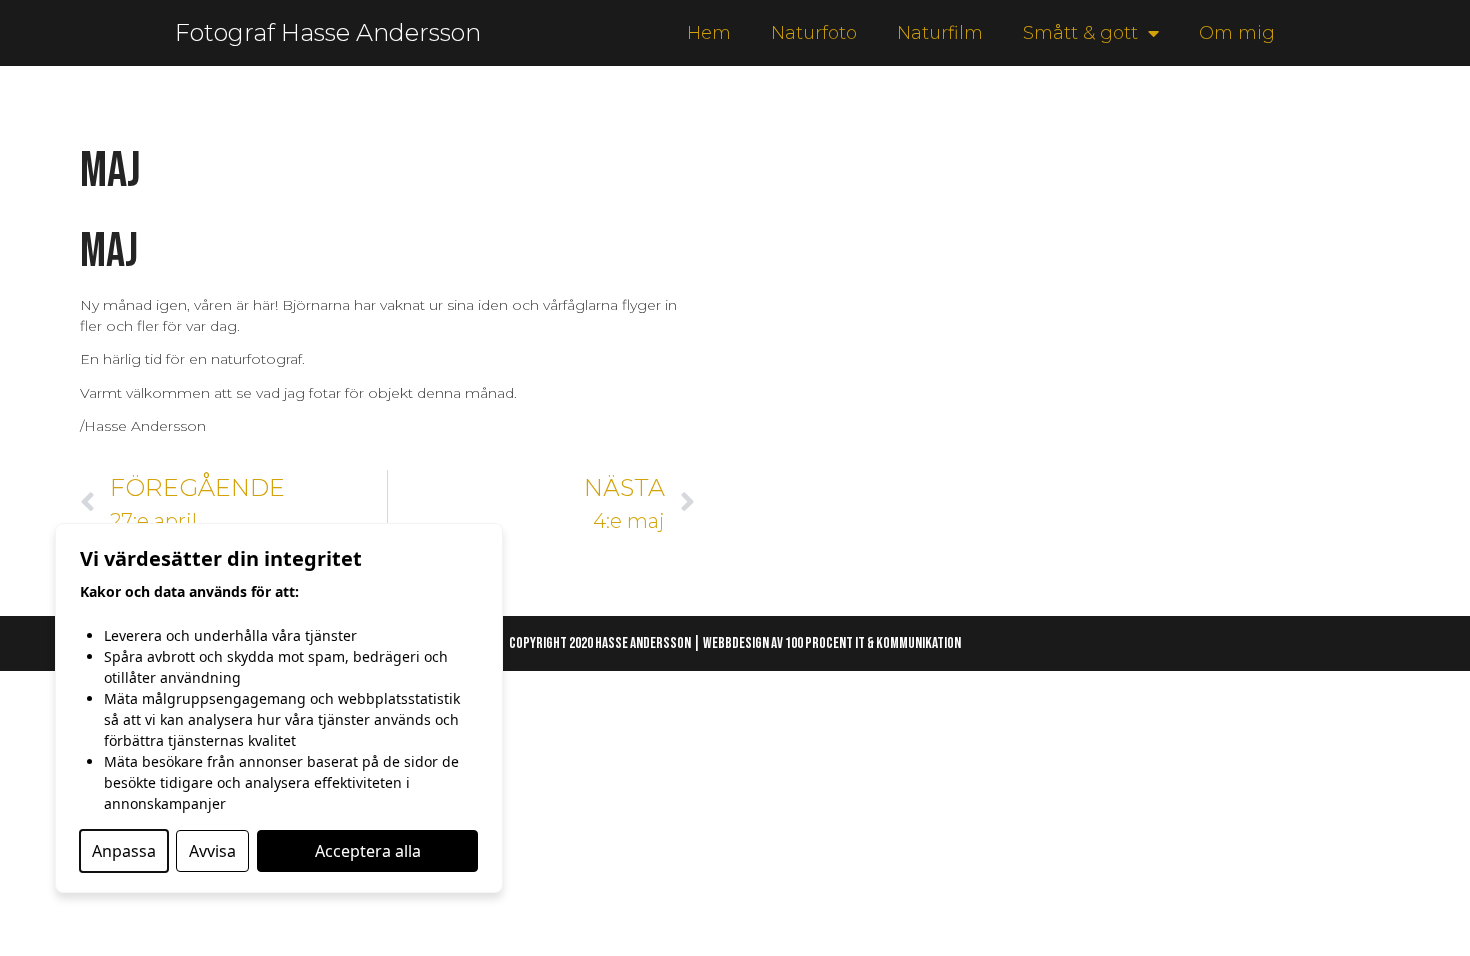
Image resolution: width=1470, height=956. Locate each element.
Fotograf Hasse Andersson (328, 32)
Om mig (1237, 33)
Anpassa (124, 851)
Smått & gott (1080, 33)
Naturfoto (814, 33)
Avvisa (212, 851)
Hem (709, 33)
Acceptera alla (368, 851)
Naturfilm (940, 33)
